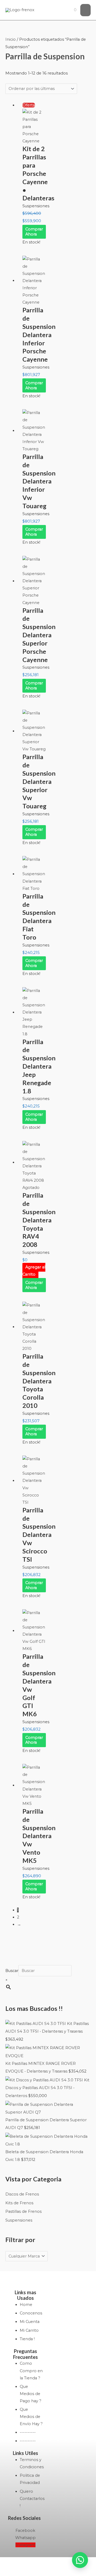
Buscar (12, 1971)
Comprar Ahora (34, 232)
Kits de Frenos (19, 2203)
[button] (80, 2560)
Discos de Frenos (22, 2194)
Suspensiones (19, 2220)
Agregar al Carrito (34, 1271)
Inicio (11, 39)
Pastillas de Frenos (23, 2211)
